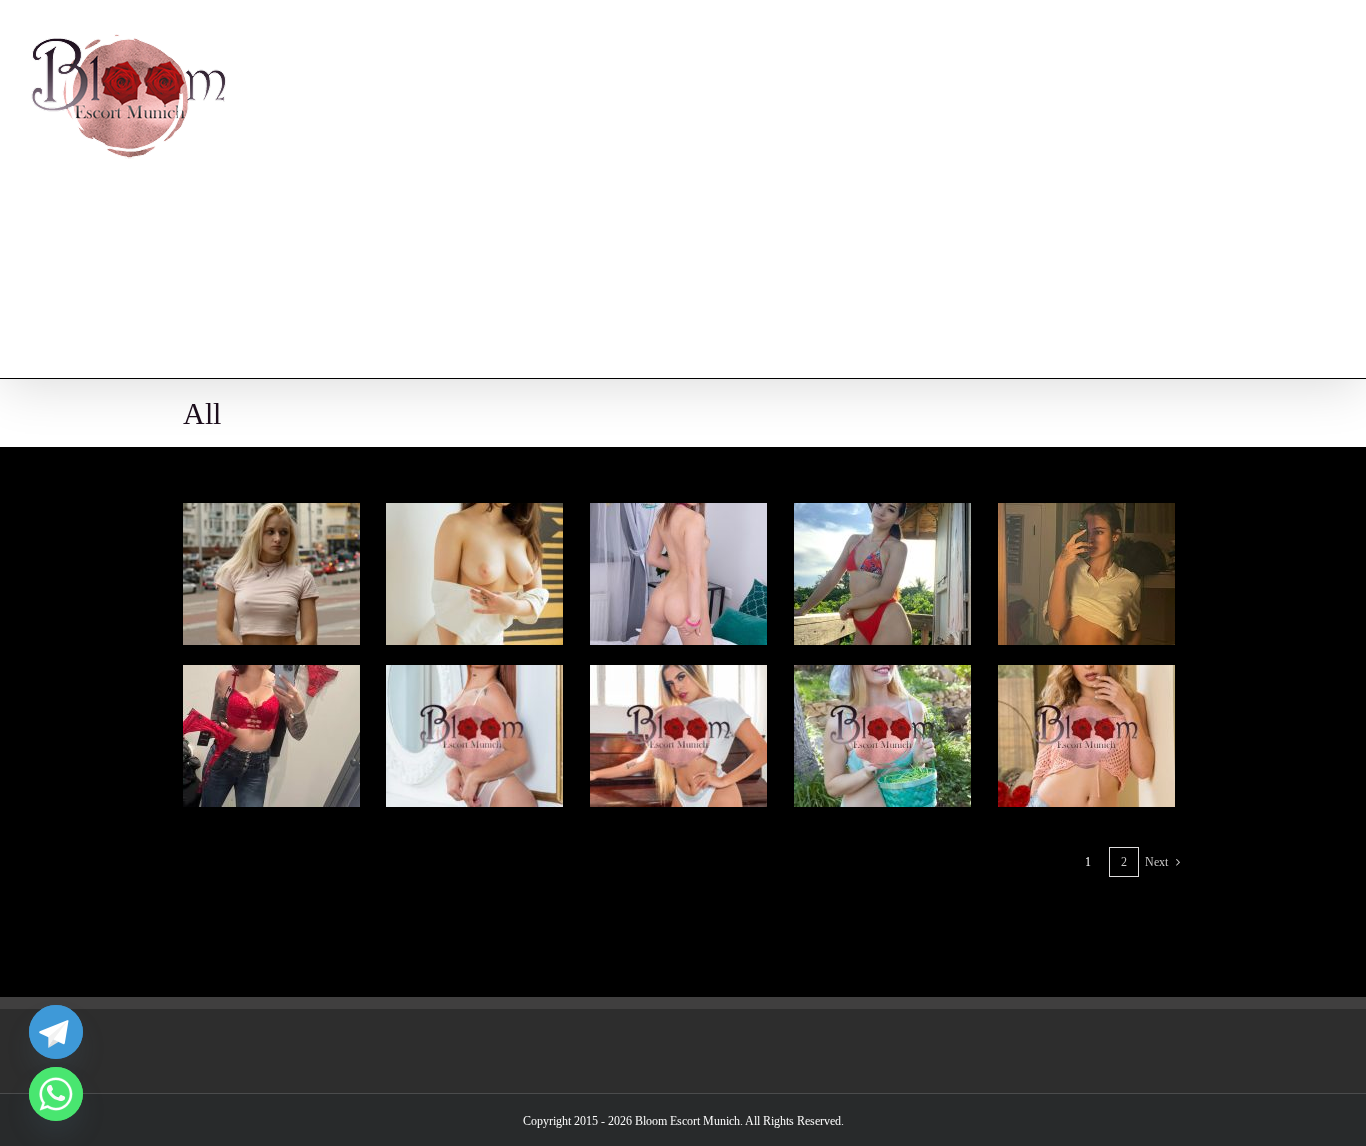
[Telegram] (56, 1032)
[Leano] (1086, 516)
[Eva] (271, 516)
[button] (1292, 285)
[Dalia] (474, 678)
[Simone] (882, 678)
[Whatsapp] (56, 1094)
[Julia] (678, 516)
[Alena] (474, 516)
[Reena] (271, 678)
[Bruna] (882, 516)
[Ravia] (1086, 678)
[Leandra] (678, 678)
